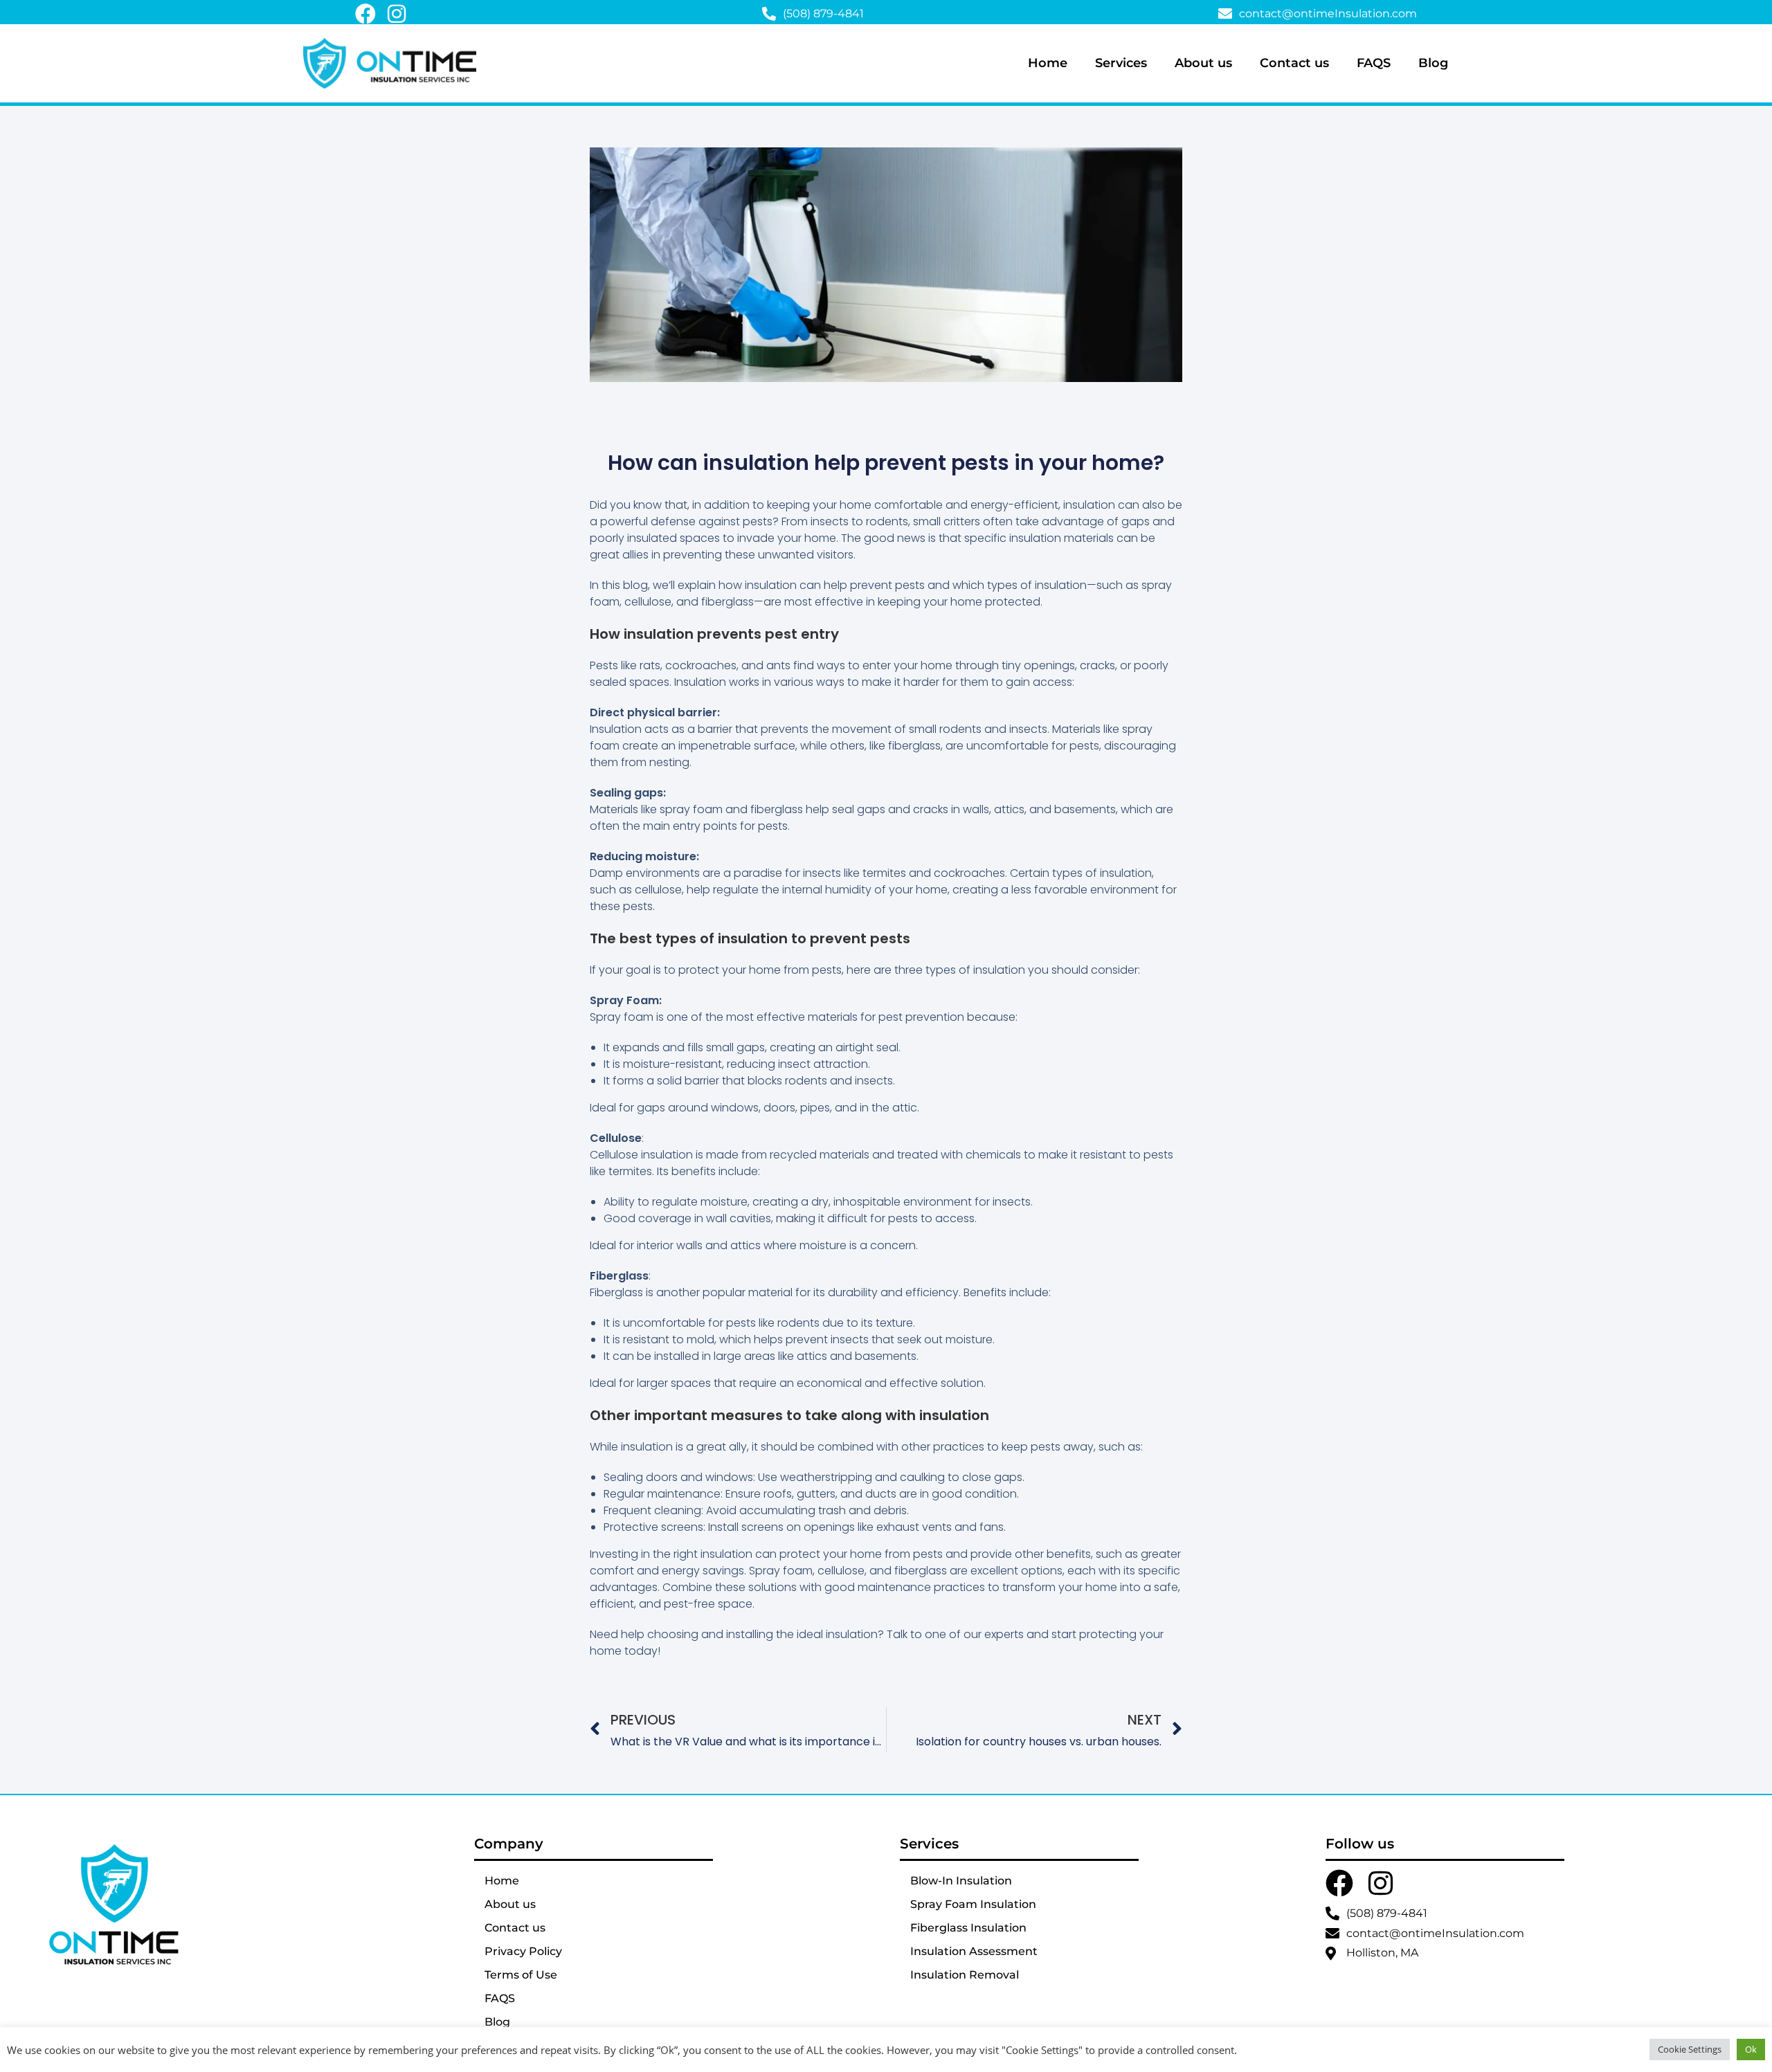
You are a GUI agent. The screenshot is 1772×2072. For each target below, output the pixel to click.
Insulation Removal (965, 1975)
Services (1121, 63)
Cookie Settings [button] (1690, 2049)
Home (1048, 63)
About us (1203, 63)
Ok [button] (1751, 2049)
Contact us (1294, 63)
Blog (1433, 63)
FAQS (1374, 63)
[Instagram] (397, 14)
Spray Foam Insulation (973, 1904)
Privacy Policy (523, 1951)
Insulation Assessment (974, 1951)
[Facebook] (365, 14)
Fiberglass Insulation (968, 1928)
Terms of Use (521, 1975)
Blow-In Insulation (961, 1881)
